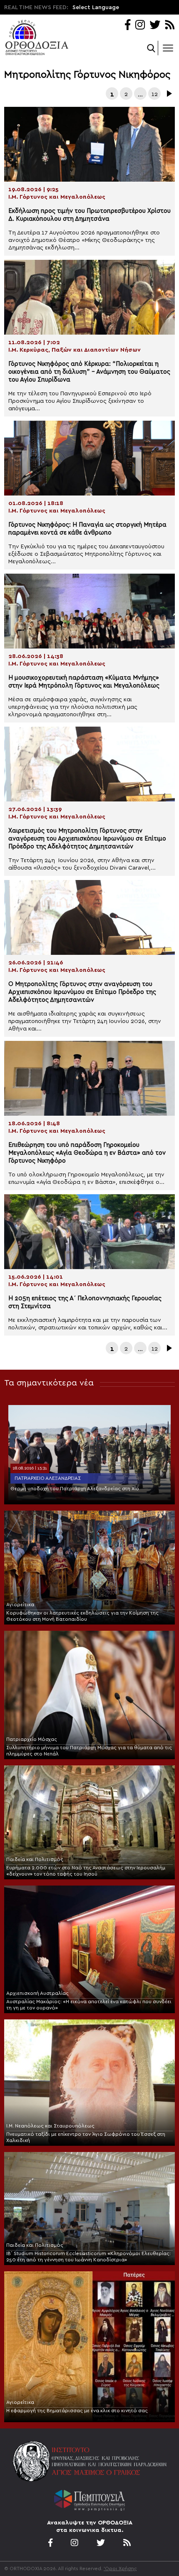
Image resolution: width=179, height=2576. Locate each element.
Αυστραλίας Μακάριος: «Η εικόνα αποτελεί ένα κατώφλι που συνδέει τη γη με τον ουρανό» (89, 2005)
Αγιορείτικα (20, 1605)
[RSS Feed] (170, 26)
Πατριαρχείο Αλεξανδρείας (48, 1478)
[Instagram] (140, 26)
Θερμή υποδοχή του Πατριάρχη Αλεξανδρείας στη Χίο (75, 1489)
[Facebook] (128, 26)
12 (155, 94)
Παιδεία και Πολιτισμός (35, 1859)
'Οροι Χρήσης (120, 2569)
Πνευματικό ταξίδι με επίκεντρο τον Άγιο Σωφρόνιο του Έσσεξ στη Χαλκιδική (86, 2137)
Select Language (96, 7)
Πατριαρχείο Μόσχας (32, 1739)
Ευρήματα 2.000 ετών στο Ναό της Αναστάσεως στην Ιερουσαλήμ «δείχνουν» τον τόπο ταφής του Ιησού (86, 1871)
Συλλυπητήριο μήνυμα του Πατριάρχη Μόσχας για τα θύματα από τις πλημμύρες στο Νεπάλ (89, 1751)
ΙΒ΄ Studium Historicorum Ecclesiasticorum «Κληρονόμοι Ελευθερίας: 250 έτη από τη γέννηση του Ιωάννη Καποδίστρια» (88, 2257)
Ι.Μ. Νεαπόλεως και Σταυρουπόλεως (50, 2126)
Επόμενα (169, 94)
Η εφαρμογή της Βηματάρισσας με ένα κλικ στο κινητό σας (77, 2411)
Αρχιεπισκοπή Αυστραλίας (37, 1993)
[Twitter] (155, 26)
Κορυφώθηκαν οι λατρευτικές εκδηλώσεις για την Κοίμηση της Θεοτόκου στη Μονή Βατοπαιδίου (82, 1616)
